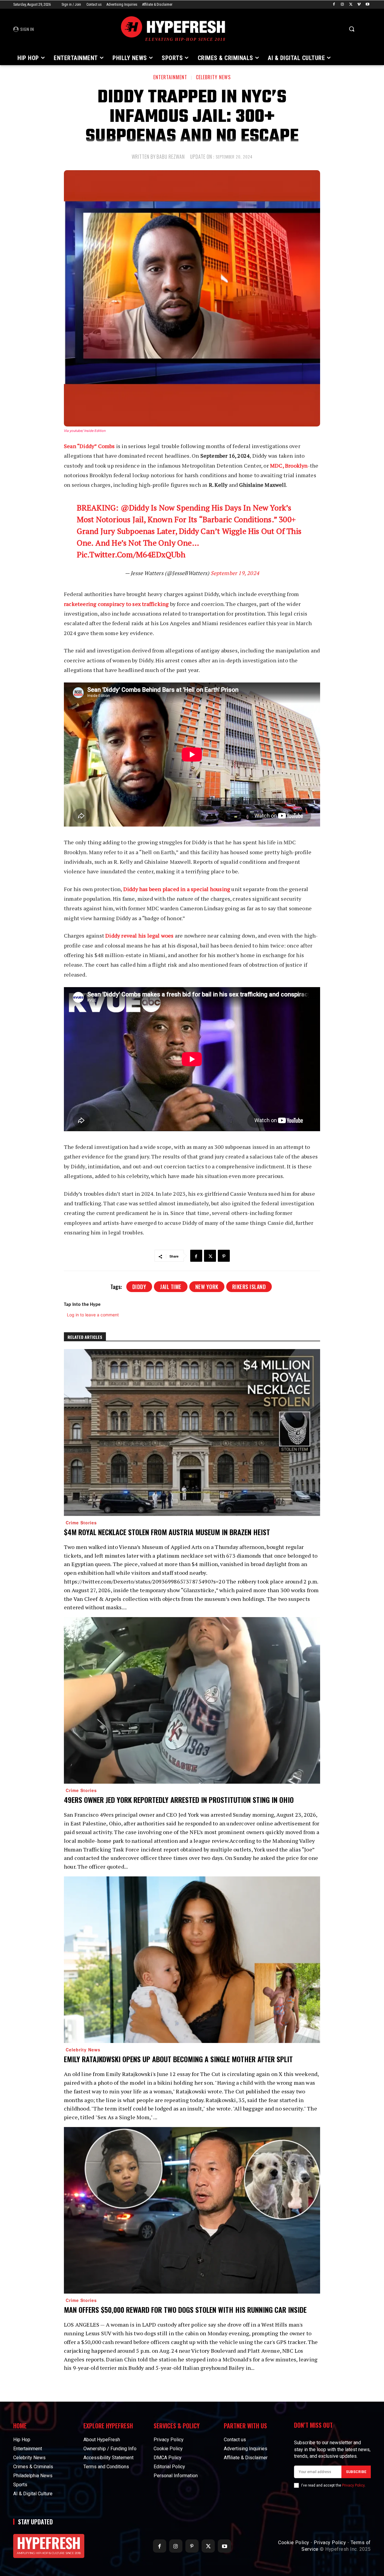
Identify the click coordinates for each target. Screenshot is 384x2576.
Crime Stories (81, 1523)
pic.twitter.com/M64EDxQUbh (131, 554)
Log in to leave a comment (93, 1315)
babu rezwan (171, 157)
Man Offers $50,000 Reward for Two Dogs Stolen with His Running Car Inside (185, 2309)
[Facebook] (334, 5)
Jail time (171, 1287)
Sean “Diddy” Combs (89, 446)
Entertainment (170, 77)
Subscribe (356, 2472)
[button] (352, 29)
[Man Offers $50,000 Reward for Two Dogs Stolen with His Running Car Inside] (192, 2210)
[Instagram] (342, 5)
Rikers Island (249, 1287)
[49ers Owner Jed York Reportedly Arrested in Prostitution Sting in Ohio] (192, 1700)
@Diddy (135, 508)
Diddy (139, 1287)
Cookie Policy (294, 2543)
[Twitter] (351, 5)
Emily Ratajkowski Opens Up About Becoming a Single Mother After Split (178, 2059)
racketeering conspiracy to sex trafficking (116, 604)
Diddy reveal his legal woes (139, 935)
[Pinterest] (224, 1256)
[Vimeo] (359, 5)
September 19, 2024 (235, 573)
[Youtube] (367, 5)
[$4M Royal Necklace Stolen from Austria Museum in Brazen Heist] (192, 1432)
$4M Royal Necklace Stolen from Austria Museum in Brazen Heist (167, 1532)
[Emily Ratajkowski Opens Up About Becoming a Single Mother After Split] (192, 1960)
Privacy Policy (353, 2485)
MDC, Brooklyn (289, 465)
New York (207, 1287)
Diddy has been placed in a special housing (177, 889)
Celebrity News (213, 77)
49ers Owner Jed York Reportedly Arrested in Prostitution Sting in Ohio (179, 1800)
